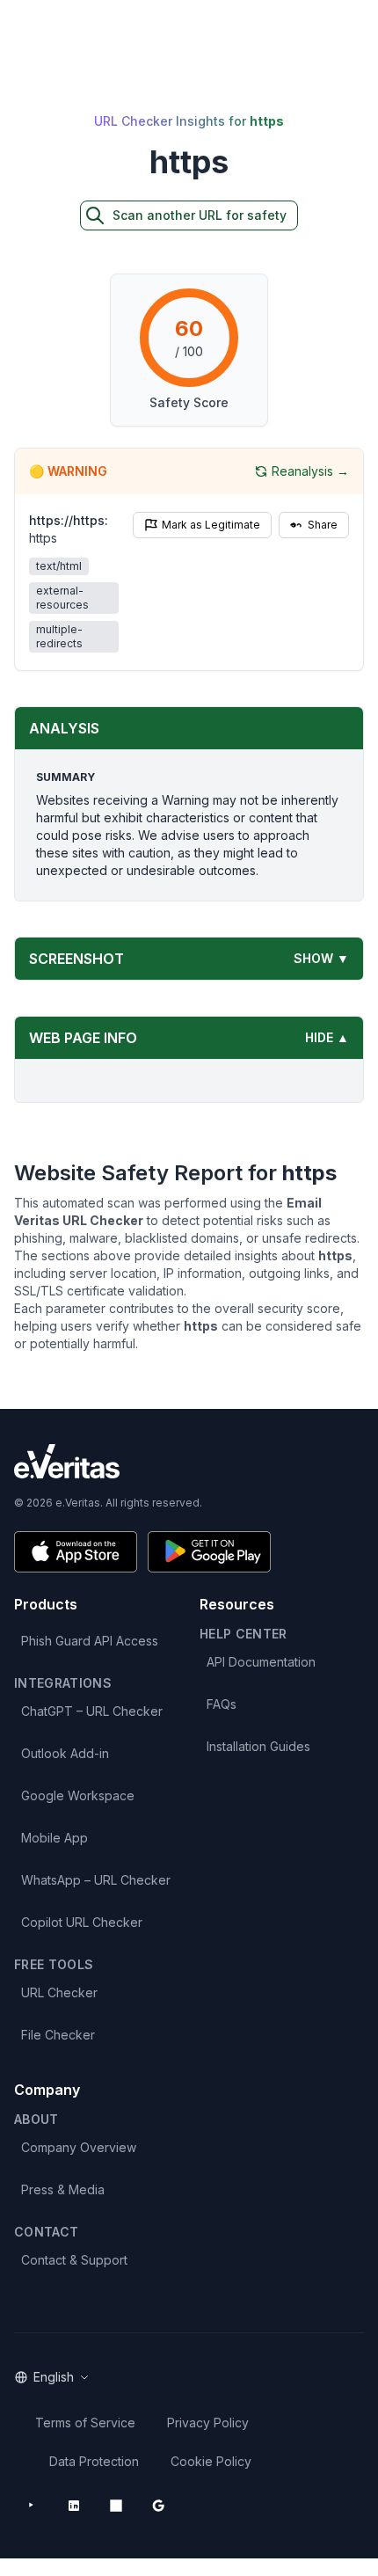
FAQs (222, 1704)
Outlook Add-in (65, 1753)
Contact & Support (74, 2260)
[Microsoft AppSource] (116, 2506)
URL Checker (59, 1992)
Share (323, 525)
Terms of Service (85, 2423)
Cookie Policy (211, 2461)
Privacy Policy (208, 2423)
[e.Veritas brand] (189, 1461)
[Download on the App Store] (76, 1552)
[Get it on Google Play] (209, 1552)
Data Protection (94, 2461)
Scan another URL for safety (200, 215)
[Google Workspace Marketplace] (158, 2506)
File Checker (58, 2035)
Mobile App (55, 1838)
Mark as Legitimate (211, 525)
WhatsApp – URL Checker (96, 1880)
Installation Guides (258, 1746)
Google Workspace (78, 1795)
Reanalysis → (310, 471)
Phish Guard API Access (90, 1641)
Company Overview (79, 2147)
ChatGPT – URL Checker (92, 1711)
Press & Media (63, 2189)
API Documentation (261, 1662)
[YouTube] (32, 2506)
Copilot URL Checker (82, 1922)
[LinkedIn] (74, 2506)
